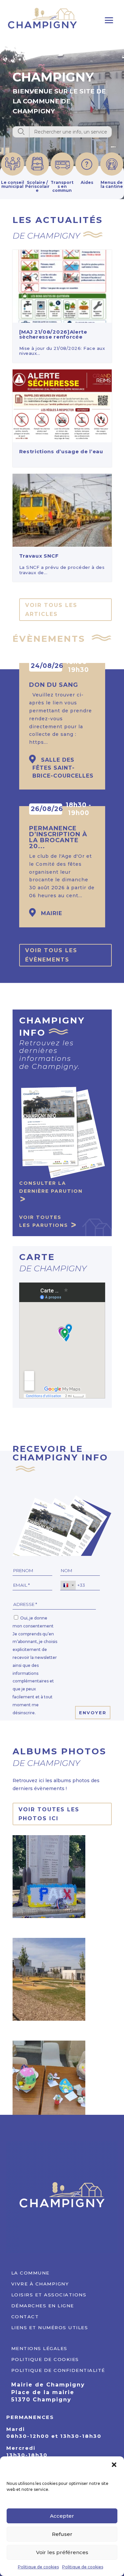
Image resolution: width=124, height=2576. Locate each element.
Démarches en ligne (43, 2305)
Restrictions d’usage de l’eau (61, 451)
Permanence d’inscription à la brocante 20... (58, 837)
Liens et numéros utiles (50, 2327)
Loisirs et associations (49, 2294)
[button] (114, 2465)
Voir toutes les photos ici (49, 1814)
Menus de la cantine (112, 184)
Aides (87, 182)
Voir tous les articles (51, 610)
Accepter (62, 2516)
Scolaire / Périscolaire (37, 186)
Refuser (62, 2534)
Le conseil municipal (13, 184)
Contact (25, 2316)
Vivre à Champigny (40, 2283)
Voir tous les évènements (51, 955)
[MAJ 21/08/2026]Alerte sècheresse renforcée (53, 334)
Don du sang (54, 685)
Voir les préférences (62, 2552)
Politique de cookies (38, 2567)
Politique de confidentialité (58, 2369)
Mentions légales (39, 2348)
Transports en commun (62, 186)
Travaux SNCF (39, 556)
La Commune (30, 2272)
